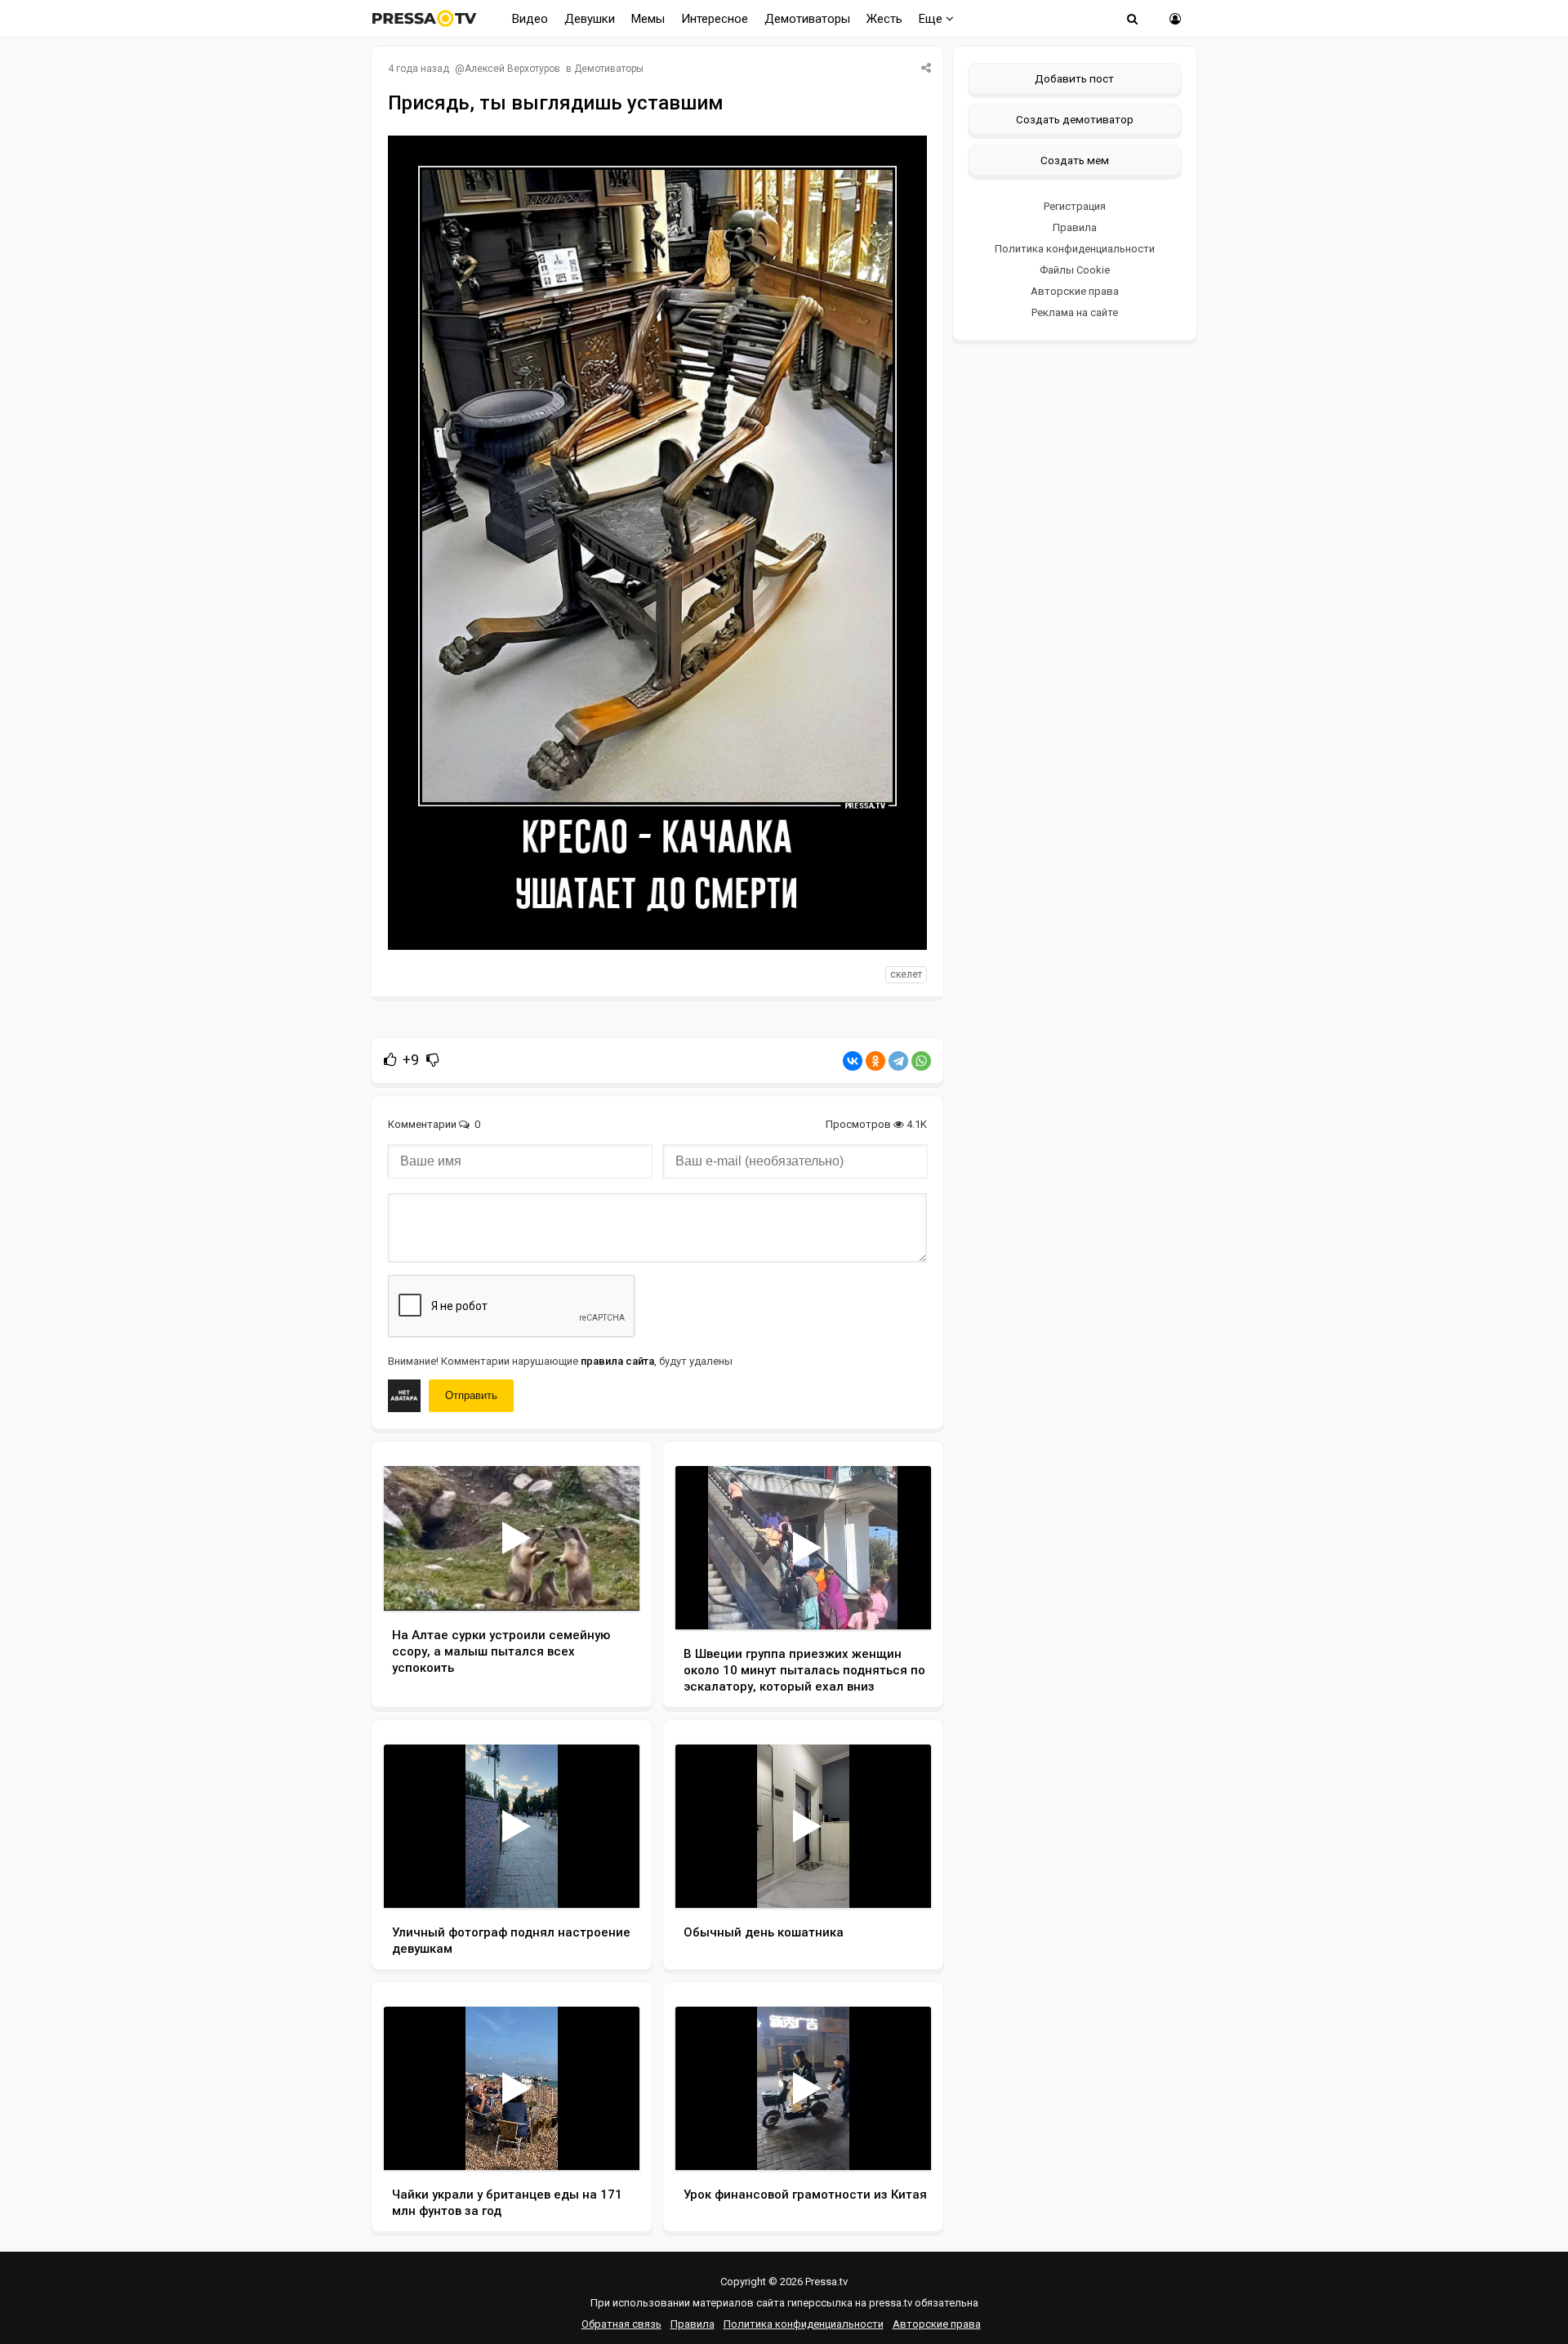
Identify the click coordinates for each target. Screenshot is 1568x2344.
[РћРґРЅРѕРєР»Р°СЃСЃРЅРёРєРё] (875, 1061)
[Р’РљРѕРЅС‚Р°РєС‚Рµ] (853, 1061)
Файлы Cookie (1075, 270)
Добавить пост (1074, 78)
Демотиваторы (807, 19)
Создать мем (1075, 160)
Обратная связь (621, 2324)
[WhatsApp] (921, 1061)
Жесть (884, 19)
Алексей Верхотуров (512, 69)
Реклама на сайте (1075, 312)
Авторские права (1075, 291)
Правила (1075, 227)
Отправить (471, 1395)
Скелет (906, 974)
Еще (932, 19)
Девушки (590, 19)
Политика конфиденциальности (1075, 249)
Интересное (715, 19)
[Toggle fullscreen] (608, 1583)
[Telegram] (898, 1061)
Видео (530, 19)
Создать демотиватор (1075, 119)
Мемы (648, 19)
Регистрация (1075, 206)
